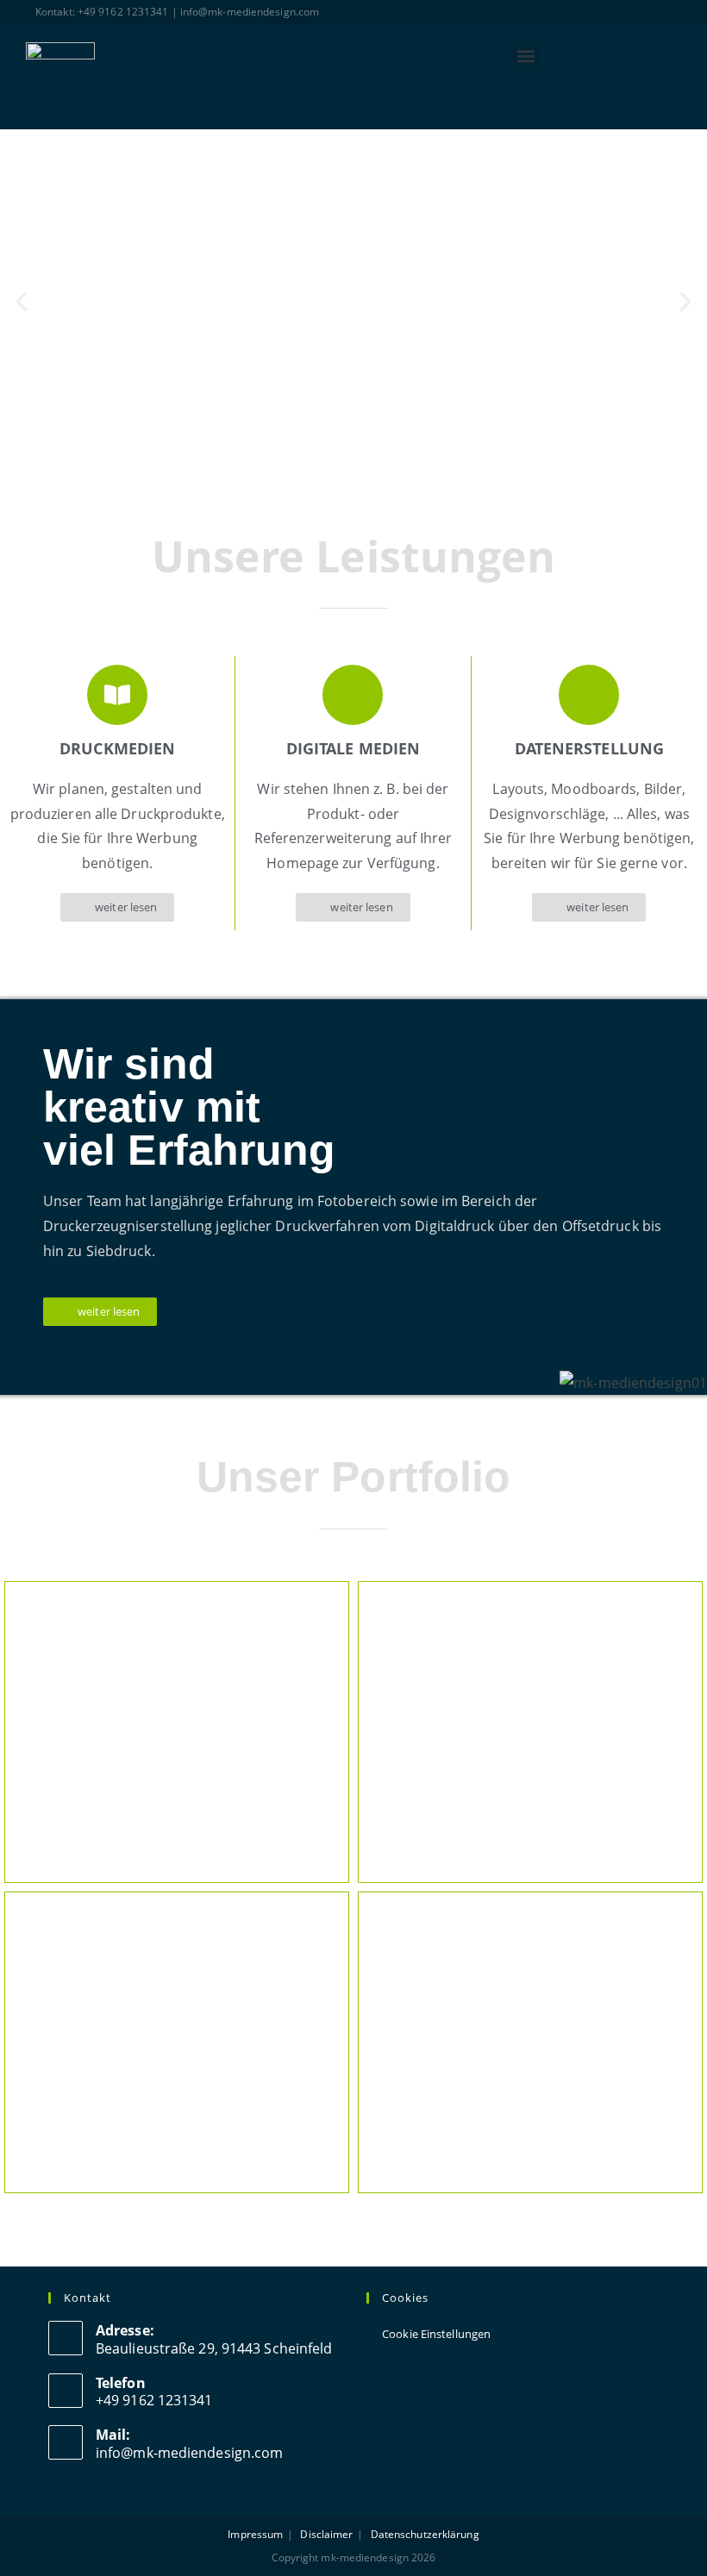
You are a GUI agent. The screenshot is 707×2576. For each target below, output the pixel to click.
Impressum (255, 2534)
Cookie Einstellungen (436, 2334)
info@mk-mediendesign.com (189, 2453)
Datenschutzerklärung (425, 2534)
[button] (526, 56)
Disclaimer (326, 2534)
